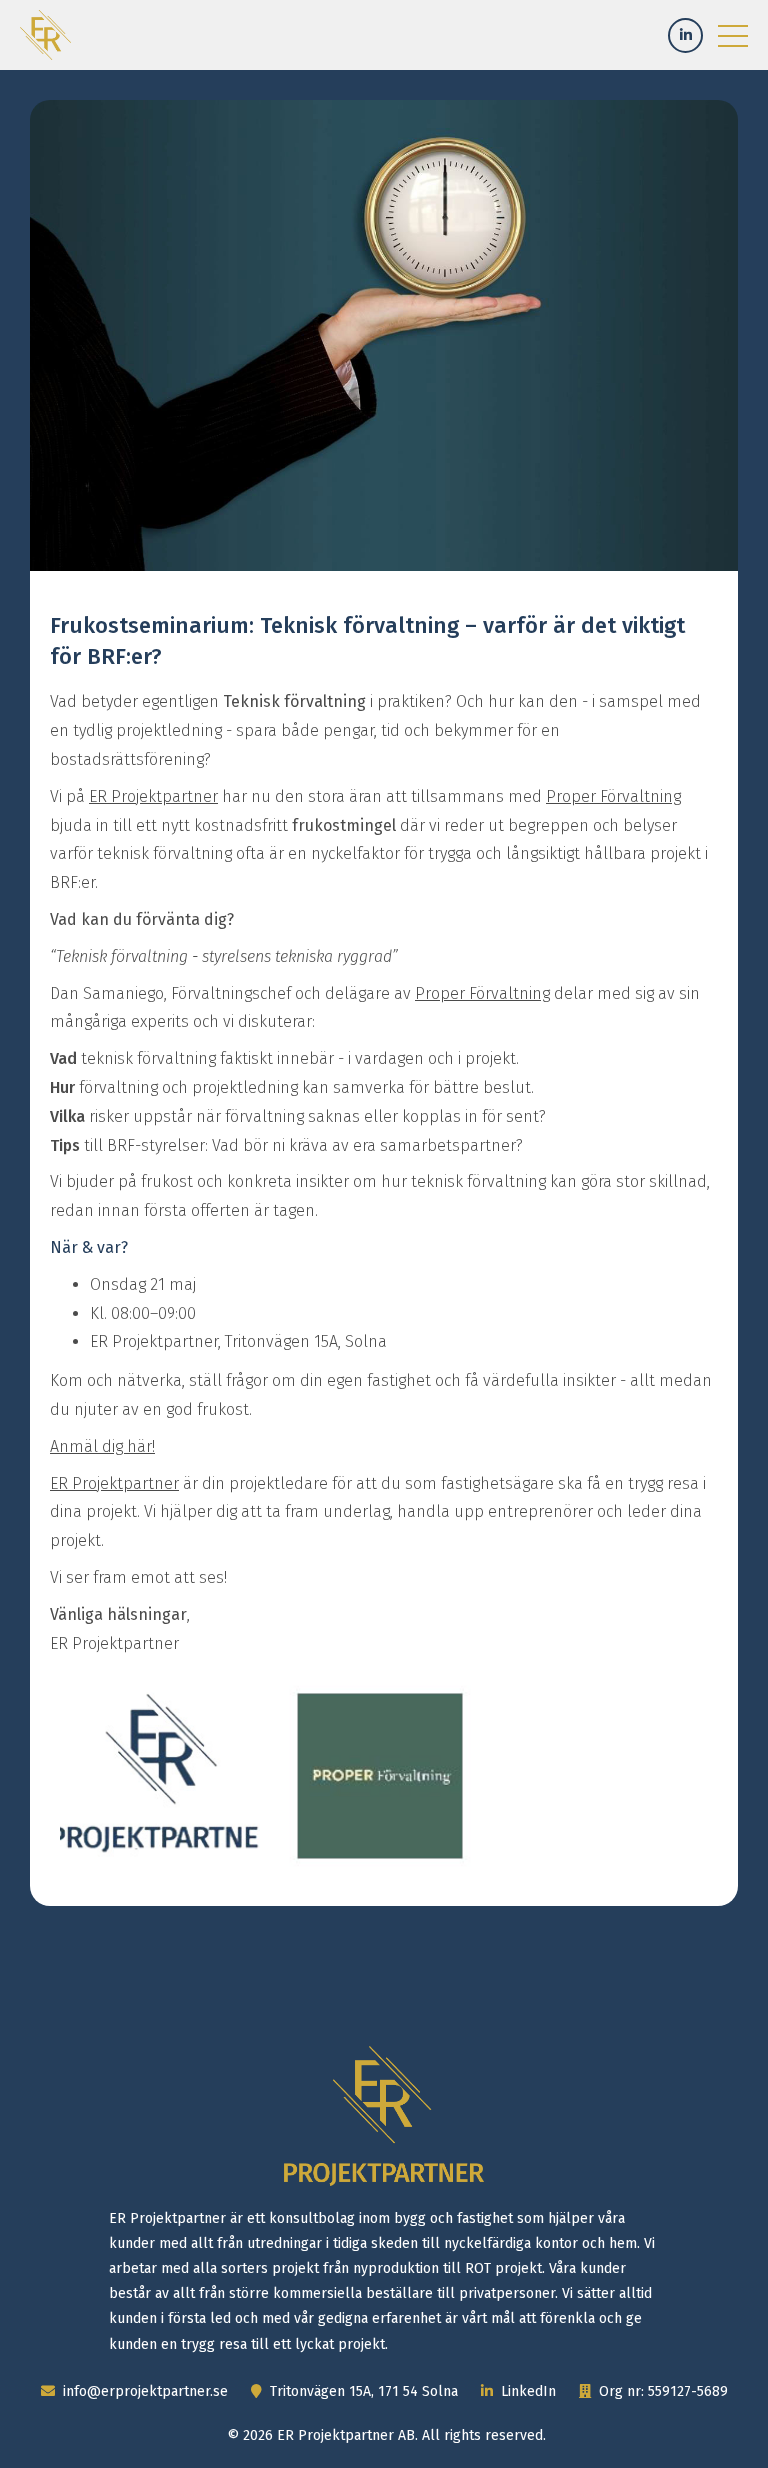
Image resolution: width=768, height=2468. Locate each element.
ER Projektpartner (153, 796)
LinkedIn (526, 2391)
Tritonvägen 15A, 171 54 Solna (362, 2391)
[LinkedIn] (685, 35)
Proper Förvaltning (613, 796)
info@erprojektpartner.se (143, 2391)
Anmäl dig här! (102, 1446)
